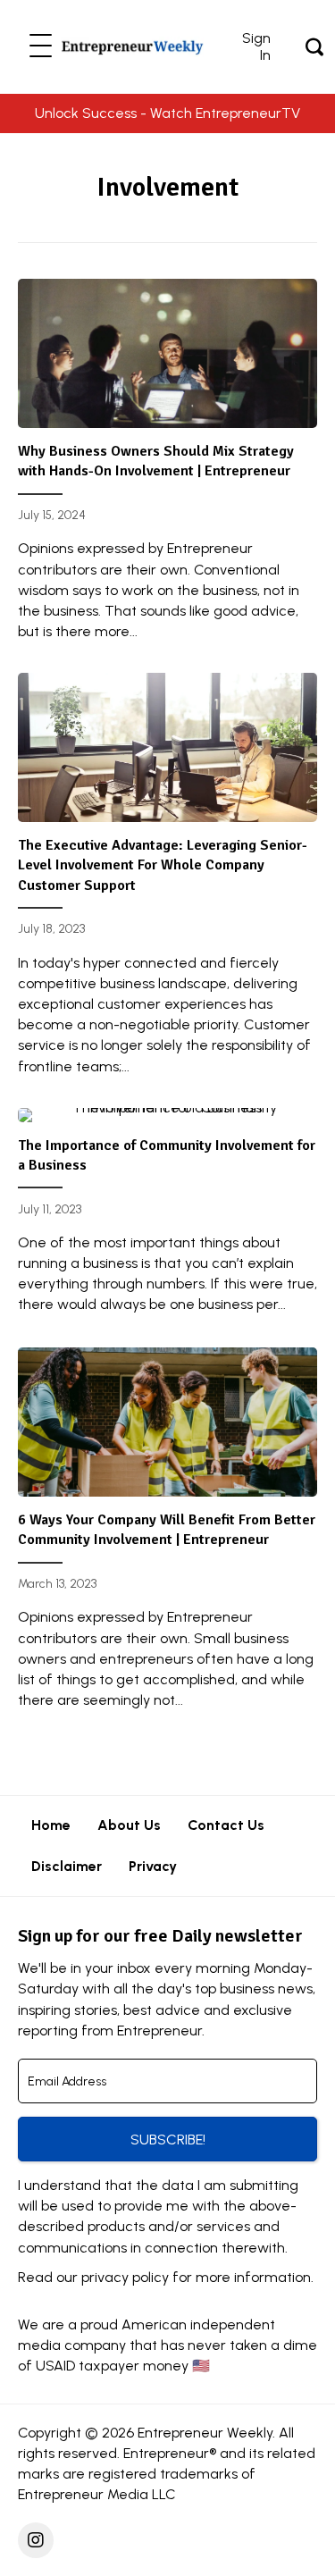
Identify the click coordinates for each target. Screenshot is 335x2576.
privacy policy (125, 2277)
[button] (41, 47)
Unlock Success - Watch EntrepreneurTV (167, 113)
